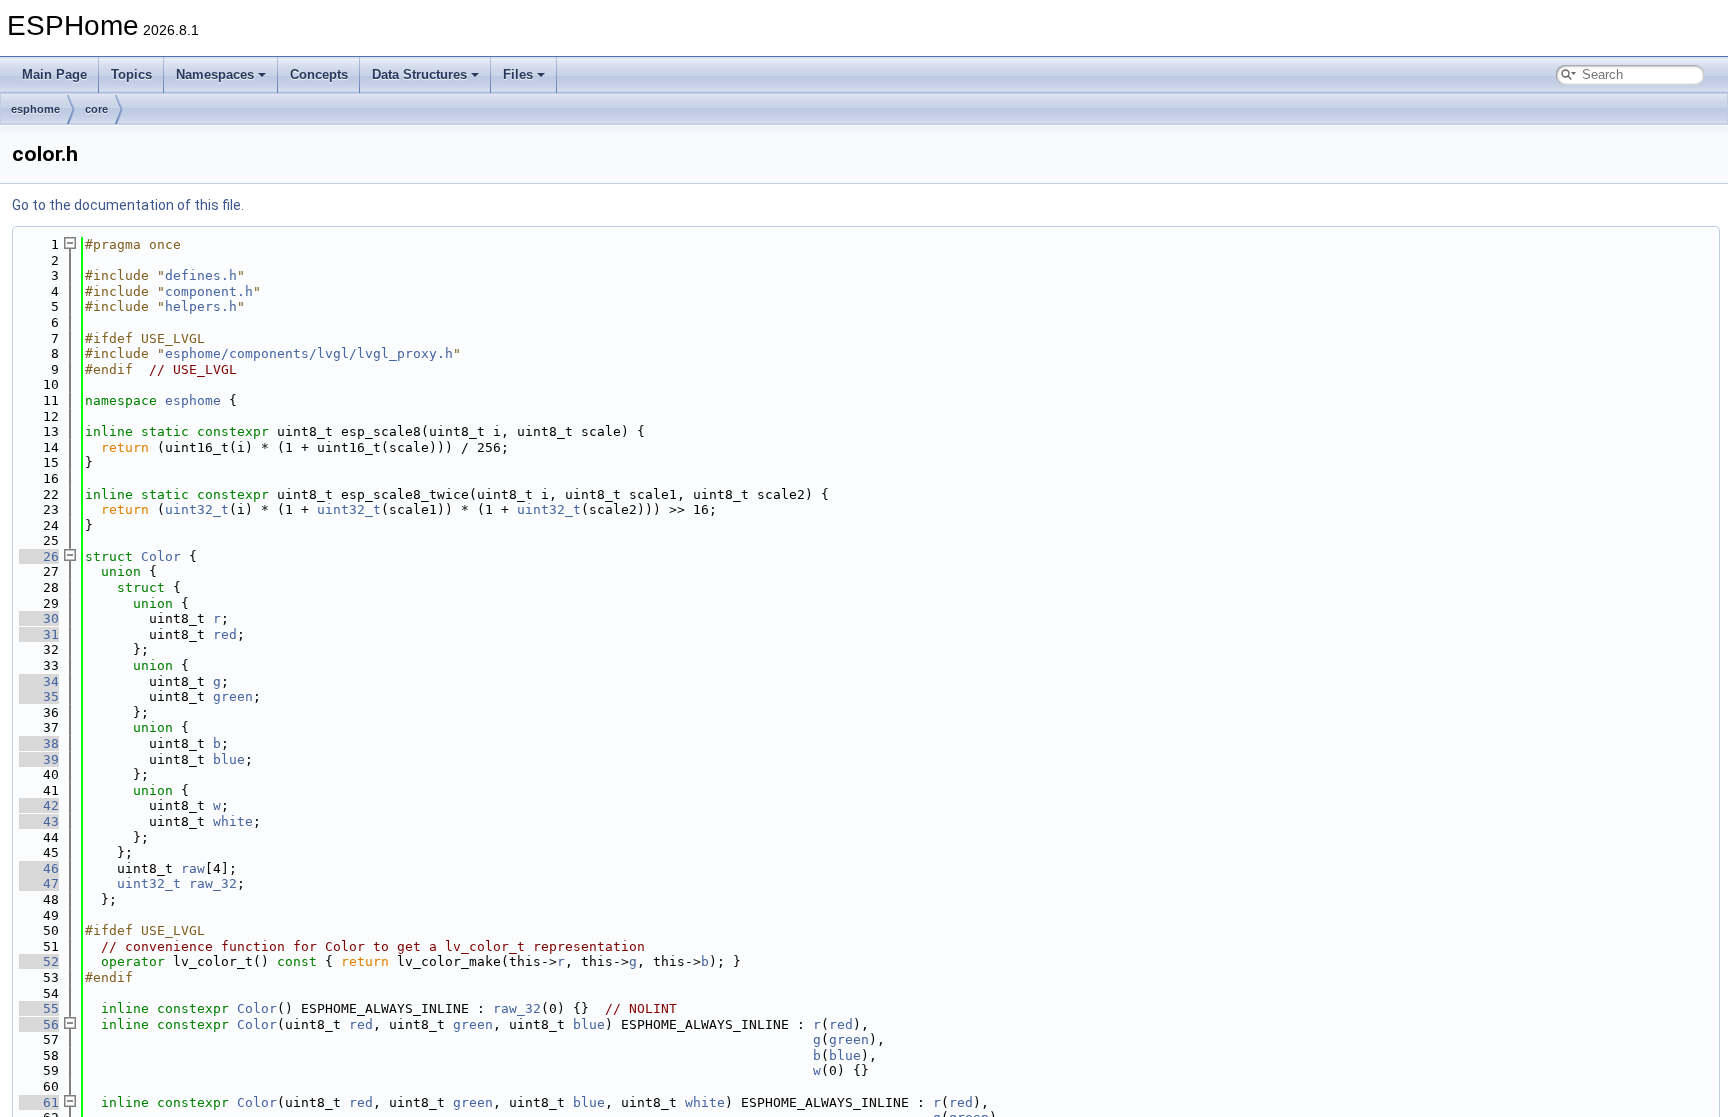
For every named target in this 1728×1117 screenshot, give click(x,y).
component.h (209, 291)
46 (39, 868)
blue (229, 759)
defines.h (201, 275)
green (233, 696)
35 (39, 696)
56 (39, 1024)
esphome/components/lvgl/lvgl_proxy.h (309, 353)
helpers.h (201, 306)
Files (518, 74)
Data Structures (419, 74)
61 (39, 1102)
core (96, 109)
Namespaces (215, 74)
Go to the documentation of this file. (128, 205)
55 (39, 1008)
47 (39, 883)
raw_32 (213, 883)
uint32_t (197, 509)
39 (39, 759)
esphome (35, 109)
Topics (131, 74)
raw (193, 868)
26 (39, 556)
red (225, 634)
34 (39, 681)
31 (39, 634)
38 (39, 743)
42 (39, 805)
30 (39, 618)
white (233, 821)
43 (39, 821)
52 (39, 961)
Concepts (319, 74)
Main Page (54, 74)
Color (161, 556)
